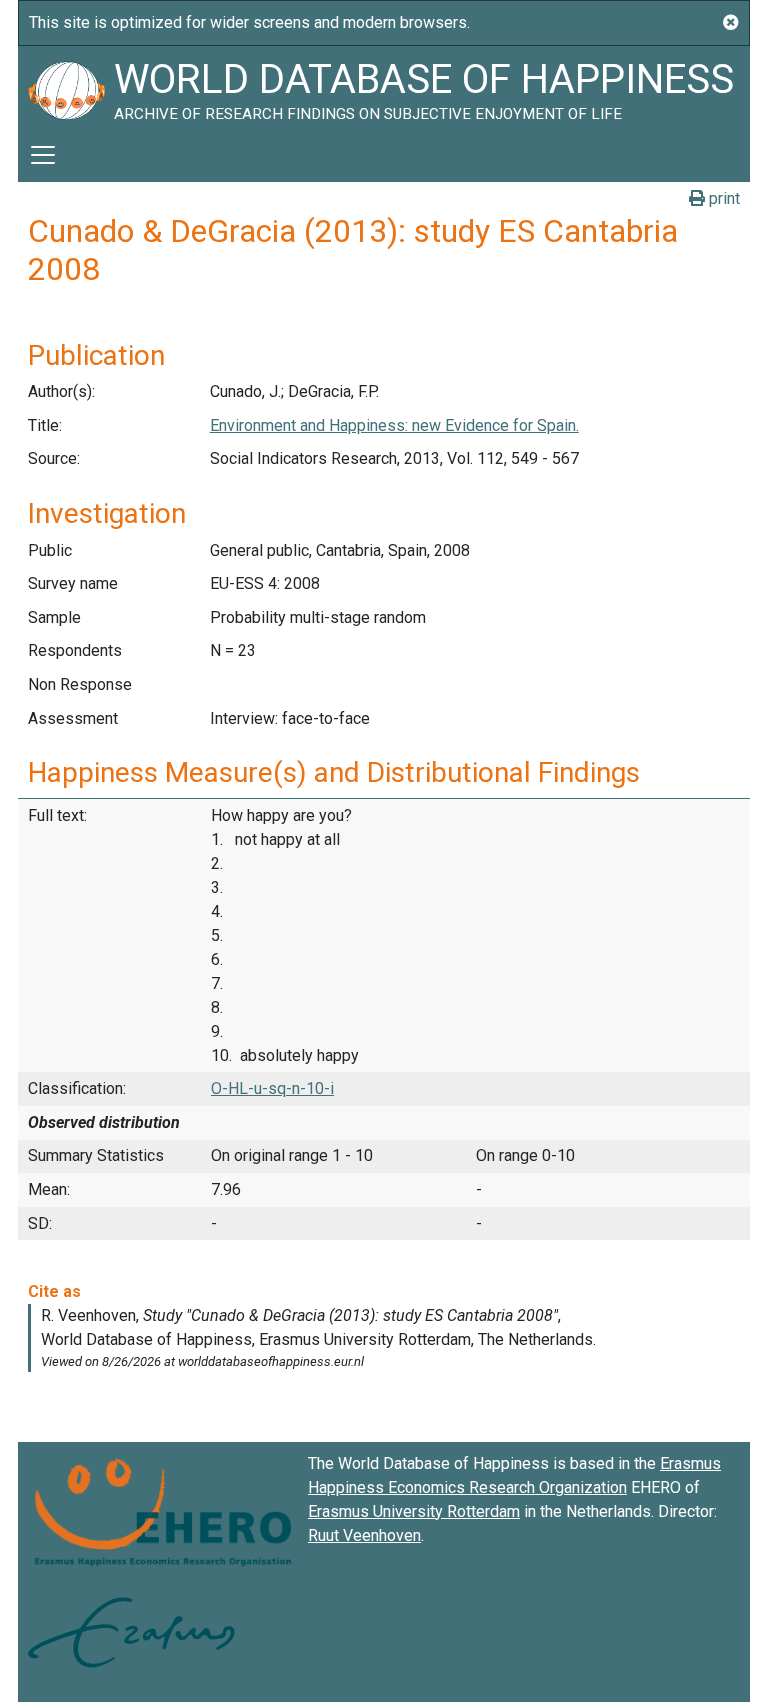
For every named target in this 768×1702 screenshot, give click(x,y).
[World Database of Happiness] (66, 87)
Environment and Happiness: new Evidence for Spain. (394, 425)
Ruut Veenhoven (364, 1535)
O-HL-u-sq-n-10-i (272, 1088)
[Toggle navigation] (43, 155)
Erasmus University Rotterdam (414, 1511)
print (722, 198)
